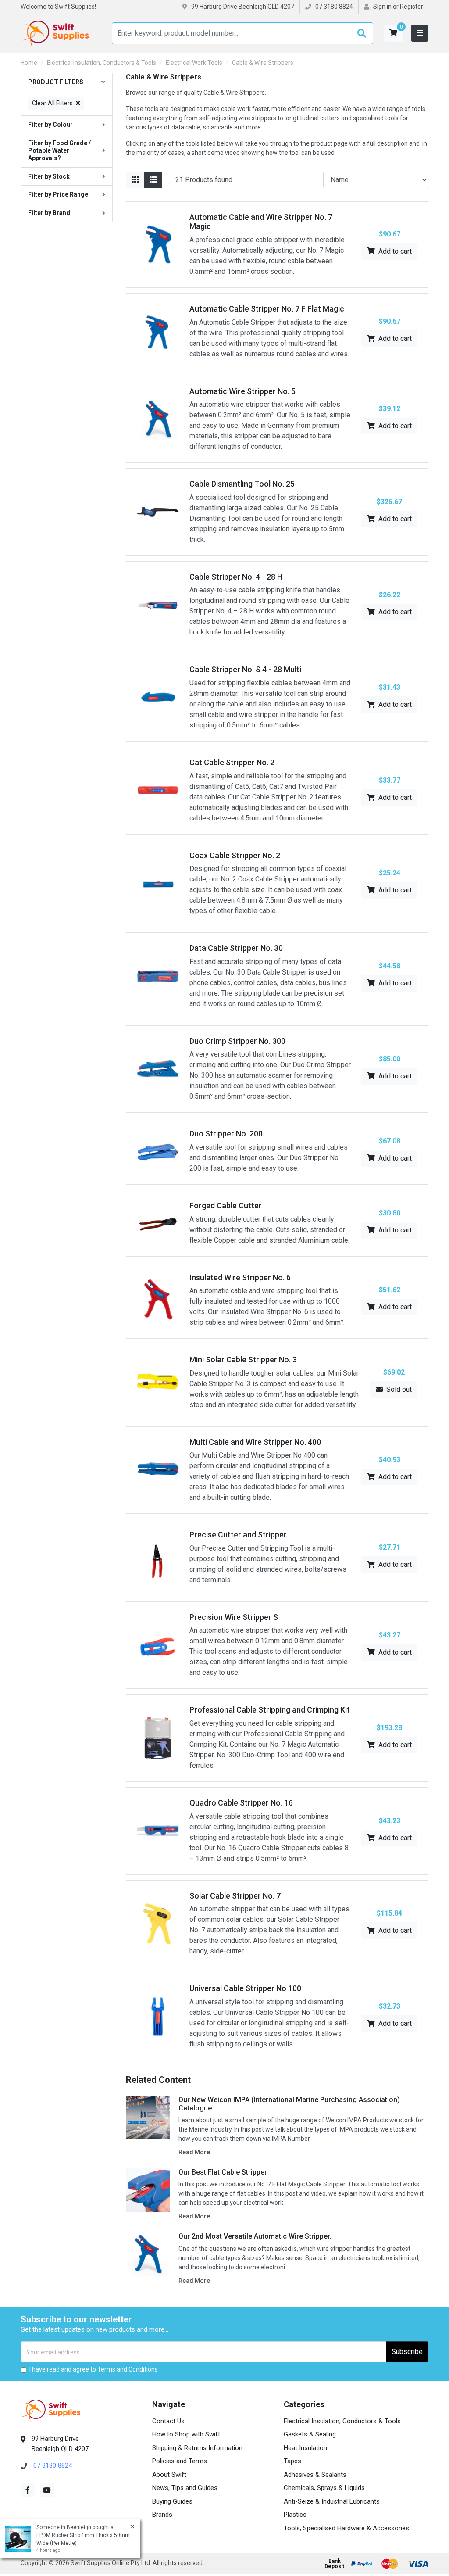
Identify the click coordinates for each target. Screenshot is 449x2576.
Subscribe (407, 2352)
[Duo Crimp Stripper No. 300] (158, 1069)
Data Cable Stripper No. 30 (236, 948)
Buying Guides (172, 2501)
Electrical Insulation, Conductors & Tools (342, 2421)
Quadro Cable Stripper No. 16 (241, 1803)
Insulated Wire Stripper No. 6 (240, 1277)
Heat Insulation (305, 2448)
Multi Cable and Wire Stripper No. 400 (255, 1442)
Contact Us (168, 2421)
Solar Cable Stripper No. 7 (235, 1896)
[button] (393, 33)
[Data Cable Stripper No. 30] (158, 976)
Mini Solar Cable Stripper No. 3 (243, 1360)
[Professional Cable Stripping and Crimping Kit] (158, 1738)
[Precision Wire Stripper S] (158, 1645)
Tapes (292, 2461)
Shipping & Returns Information (197, 2448)
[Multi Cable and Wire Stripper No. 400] (158, 1470)
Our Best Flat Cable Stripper (223, 2172)
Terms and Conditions (128, 2369)
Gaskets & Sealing (310, 2434)
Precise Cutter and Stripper (238, 1535)
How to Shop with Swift (186, 2434)
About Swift (169, 2475)
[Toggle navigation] (420, 33)
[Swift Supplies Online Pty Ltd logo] (56, 33)
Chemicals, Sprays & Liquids (324, 2488)
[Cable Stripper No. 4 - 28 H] (158, 604)
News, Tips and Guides (185, 2488)
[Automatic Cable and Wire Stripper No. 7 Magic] (158, 244)
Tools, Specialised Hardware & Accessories (346, 2528)
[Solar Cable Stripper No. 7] (158, 1923)
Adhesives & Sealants (315, 2475)
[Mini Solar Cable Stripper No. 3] (158, 1382)
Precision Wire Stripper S (234, 1617)
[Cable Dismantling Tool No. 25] (158, 511)
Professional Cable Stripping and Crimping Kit (270, 1710)
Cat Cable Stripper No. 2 (232, 762)
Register (412, 7)
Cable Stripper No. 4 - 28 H (236, 577)
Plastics (295, 2515)
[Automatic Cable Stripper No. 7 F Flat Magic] (158, 331)
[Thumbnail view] (135, 180)
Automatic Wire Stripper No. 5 (242, 391)
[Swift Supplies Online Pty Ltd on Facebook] (28, 2490)
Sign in (382, 7)
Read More (194, 2152)
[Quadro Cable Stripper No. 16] (158, 1830)
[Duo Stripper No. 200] (158, 1151)
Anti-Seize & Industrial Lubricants (332, 2501)
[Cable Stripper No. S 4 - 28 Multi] (158, 697)
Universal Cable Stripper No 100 (245, 1988)
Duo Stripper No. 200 (226, 1134)
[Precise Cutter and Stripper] (158, 1557)
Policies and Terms (180, 2461)
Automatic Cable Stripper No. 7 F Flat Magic (267, 309)
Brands (162, 2515)
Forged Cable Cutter (226, 1206)
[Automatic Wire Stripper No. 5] (158, 419)
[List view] (153, 180)
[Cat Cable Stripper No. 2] (158, 790)
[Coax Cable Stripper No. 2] (158, 883)
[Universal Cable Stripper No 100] (158, 2016)
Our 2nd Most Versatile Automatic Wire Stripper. (255, 2236)
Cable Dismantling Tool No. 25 (242, 484)
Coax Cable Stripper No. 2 (235, 855)
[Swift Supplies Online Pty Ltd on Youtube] (47, 2490)
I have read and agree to (94, 2369)
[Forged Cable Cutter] (158, 1223)
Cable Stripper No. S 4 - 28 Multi (245, 669)
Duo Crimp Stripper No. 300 (237, 1041)
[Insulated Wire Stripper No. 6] (158, 1300)
